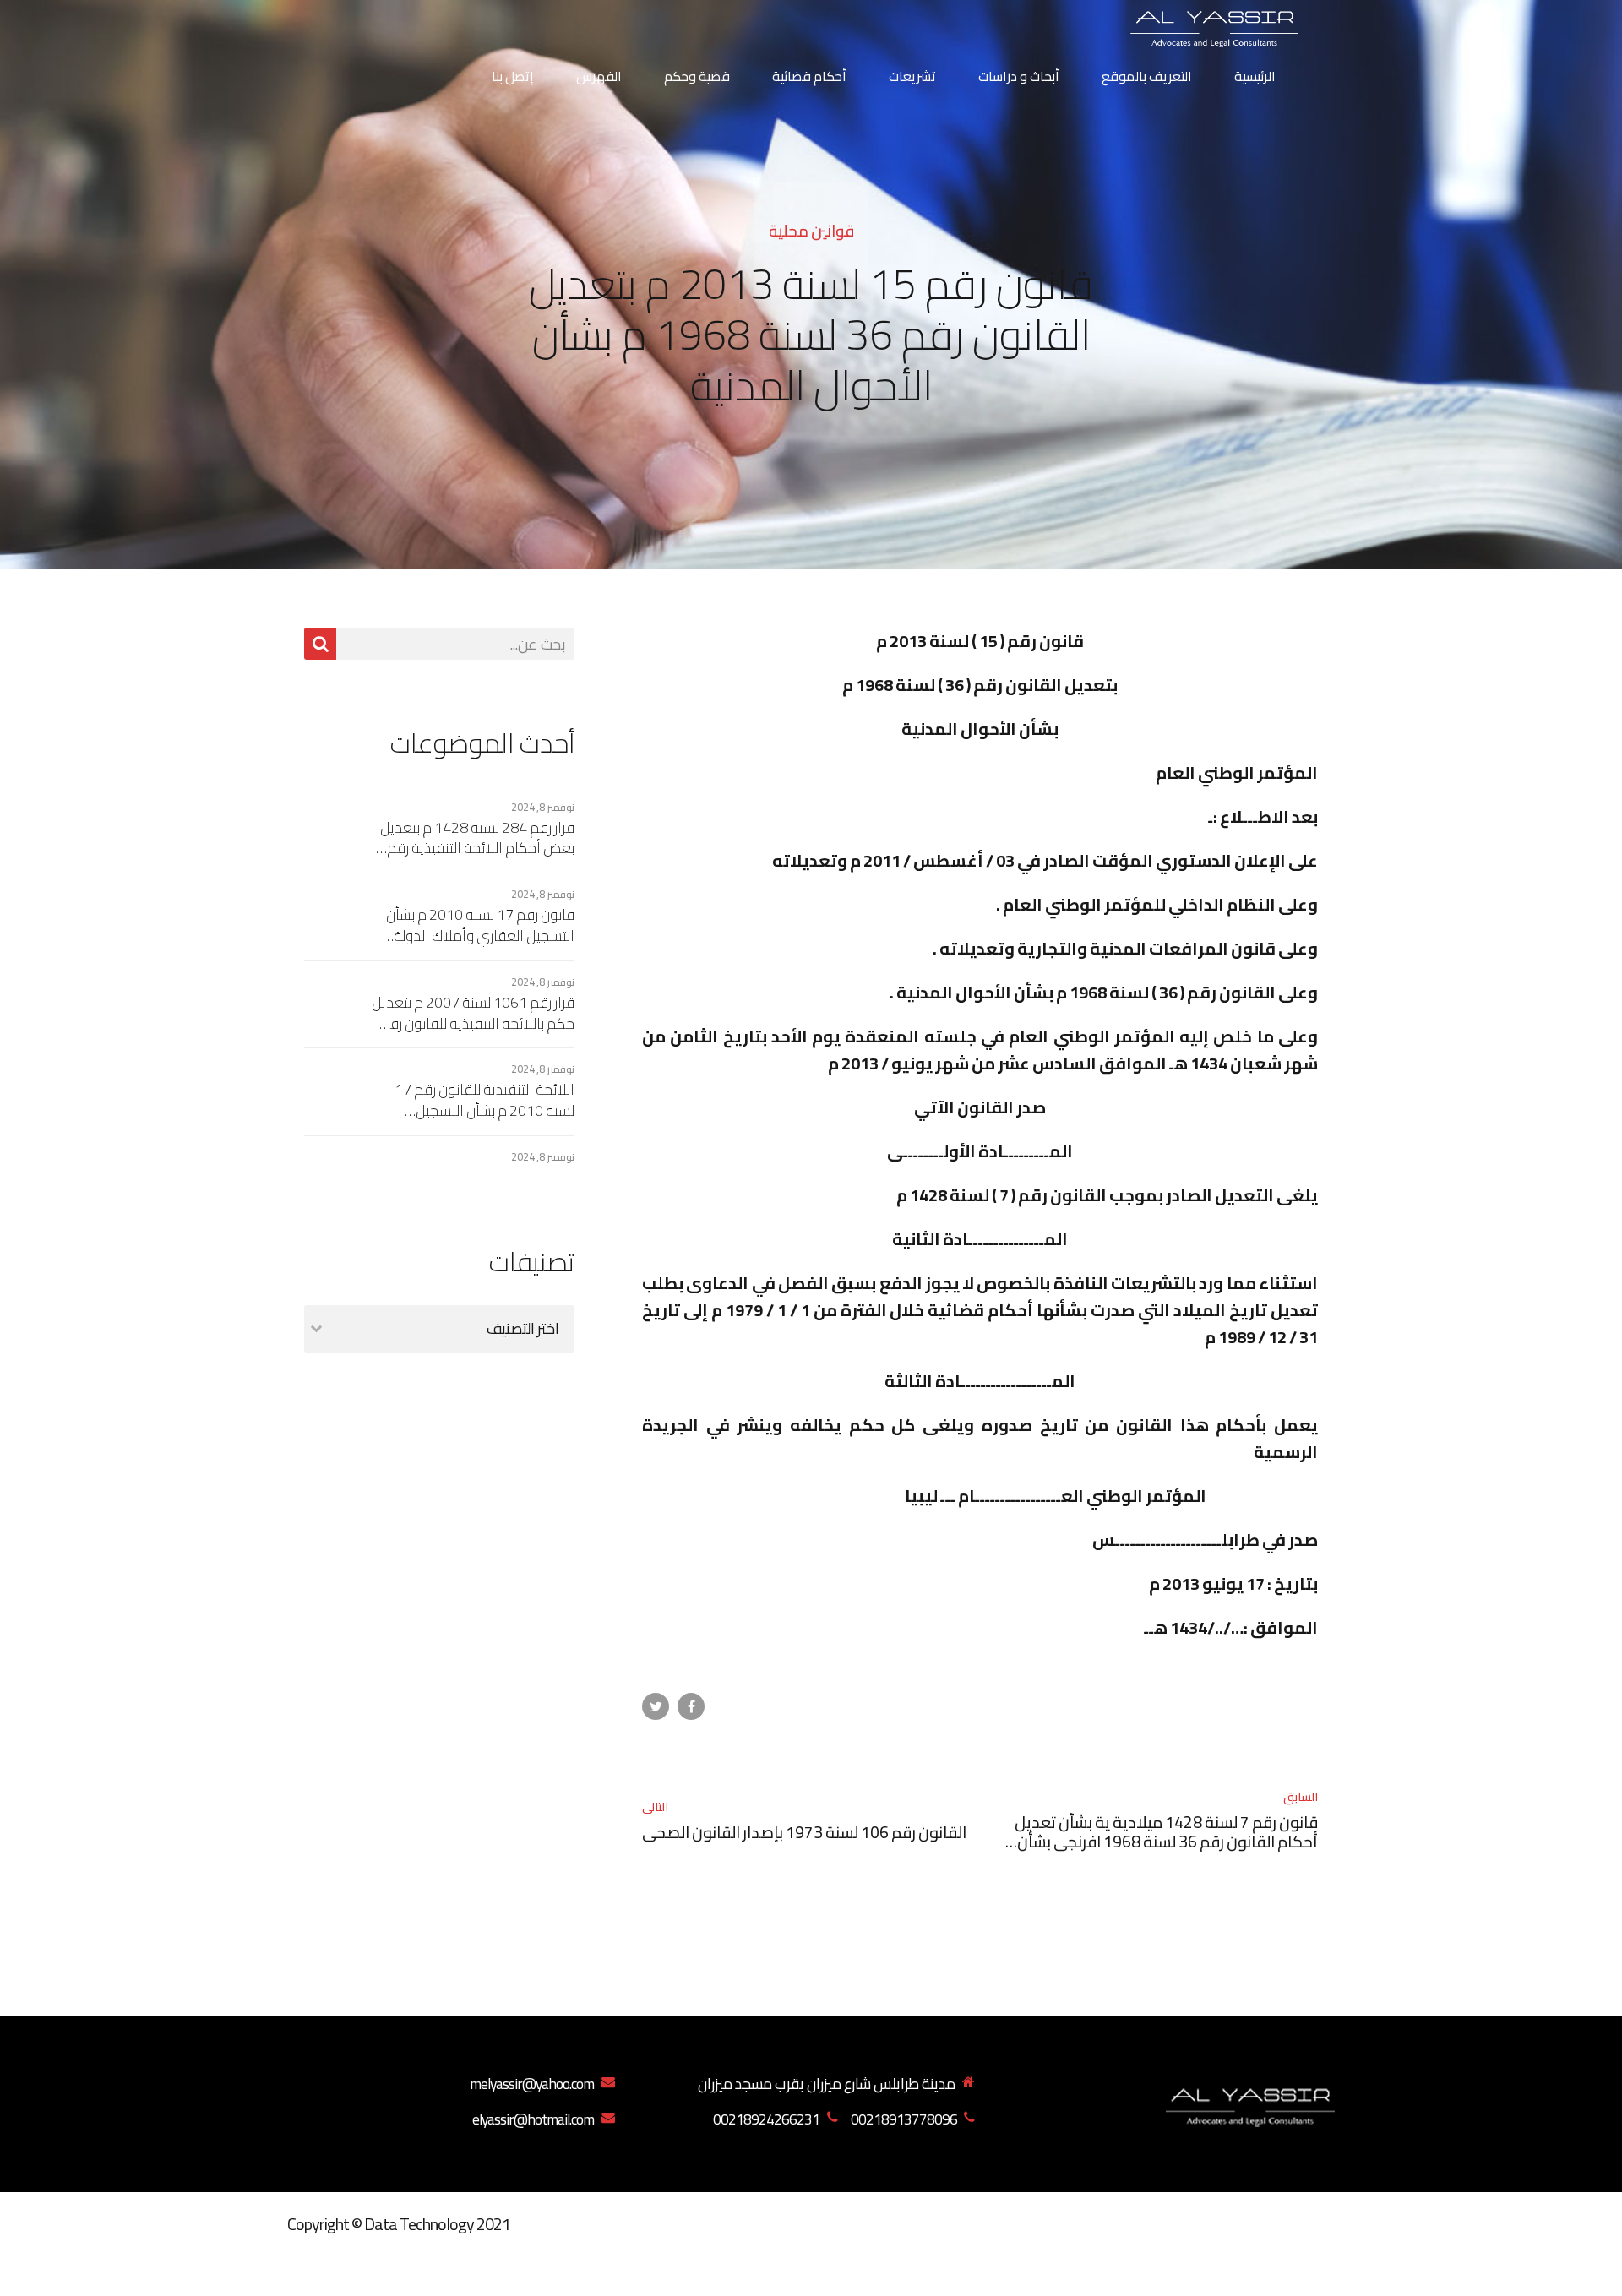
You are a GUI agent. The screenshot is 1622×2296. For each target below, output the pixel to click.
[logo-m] (1250, 2103)
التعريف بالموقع (1147, 76)
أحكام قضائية (809, 76)
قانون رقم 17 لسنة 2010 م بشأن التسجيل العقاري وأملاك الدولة (480, 925)
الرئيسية (1255, 76)
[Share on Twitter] (656, 1706)
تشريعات (912, 76)
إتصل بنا (513, 76)
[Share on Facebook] (691, 1706)
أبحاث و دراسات (1019, 76)
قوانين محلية (811, 231)
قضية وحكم (697, 76)
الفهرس (599, 76)
